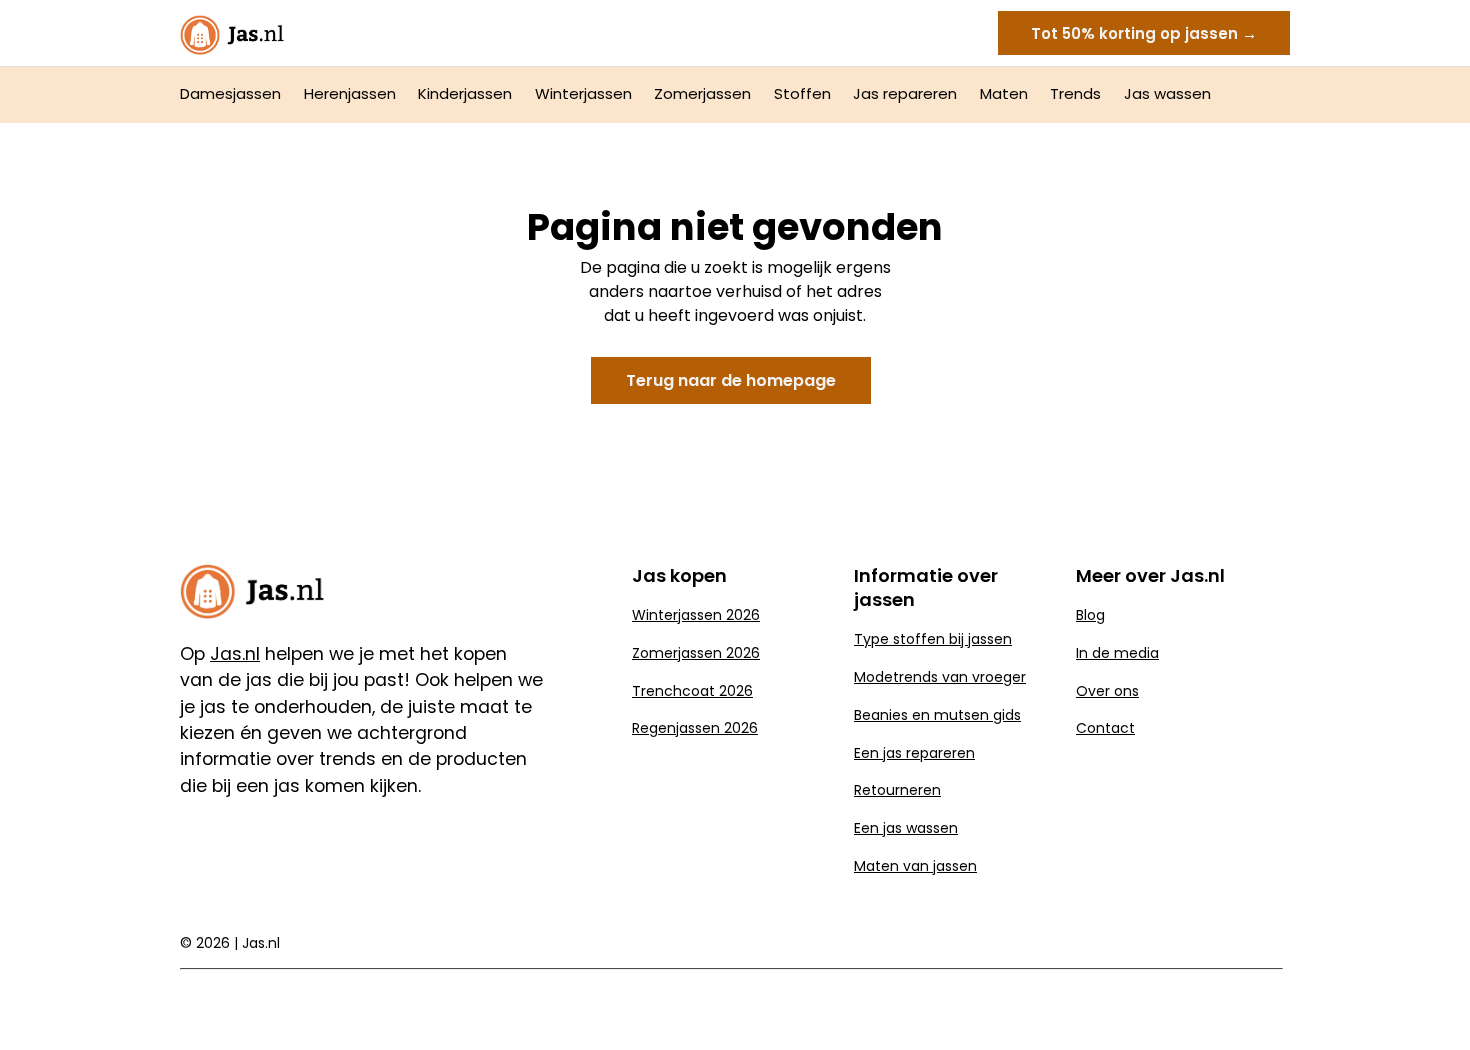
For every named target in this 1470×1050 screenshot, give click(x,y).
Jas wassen (1167, 93)
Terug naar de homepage (731, 380)
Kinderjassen (465, 93)
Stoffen (802, 93)
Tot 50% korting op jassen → (1144, 33)
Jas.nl (261, 943)
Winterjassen (583, 93)
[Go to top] (1430, 1002)
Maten (1004, 93)
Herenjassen (350, 93)
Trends (1075, 93)
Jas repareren (905, 93)
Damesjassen (230, 93)
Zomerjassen (702, 93)
